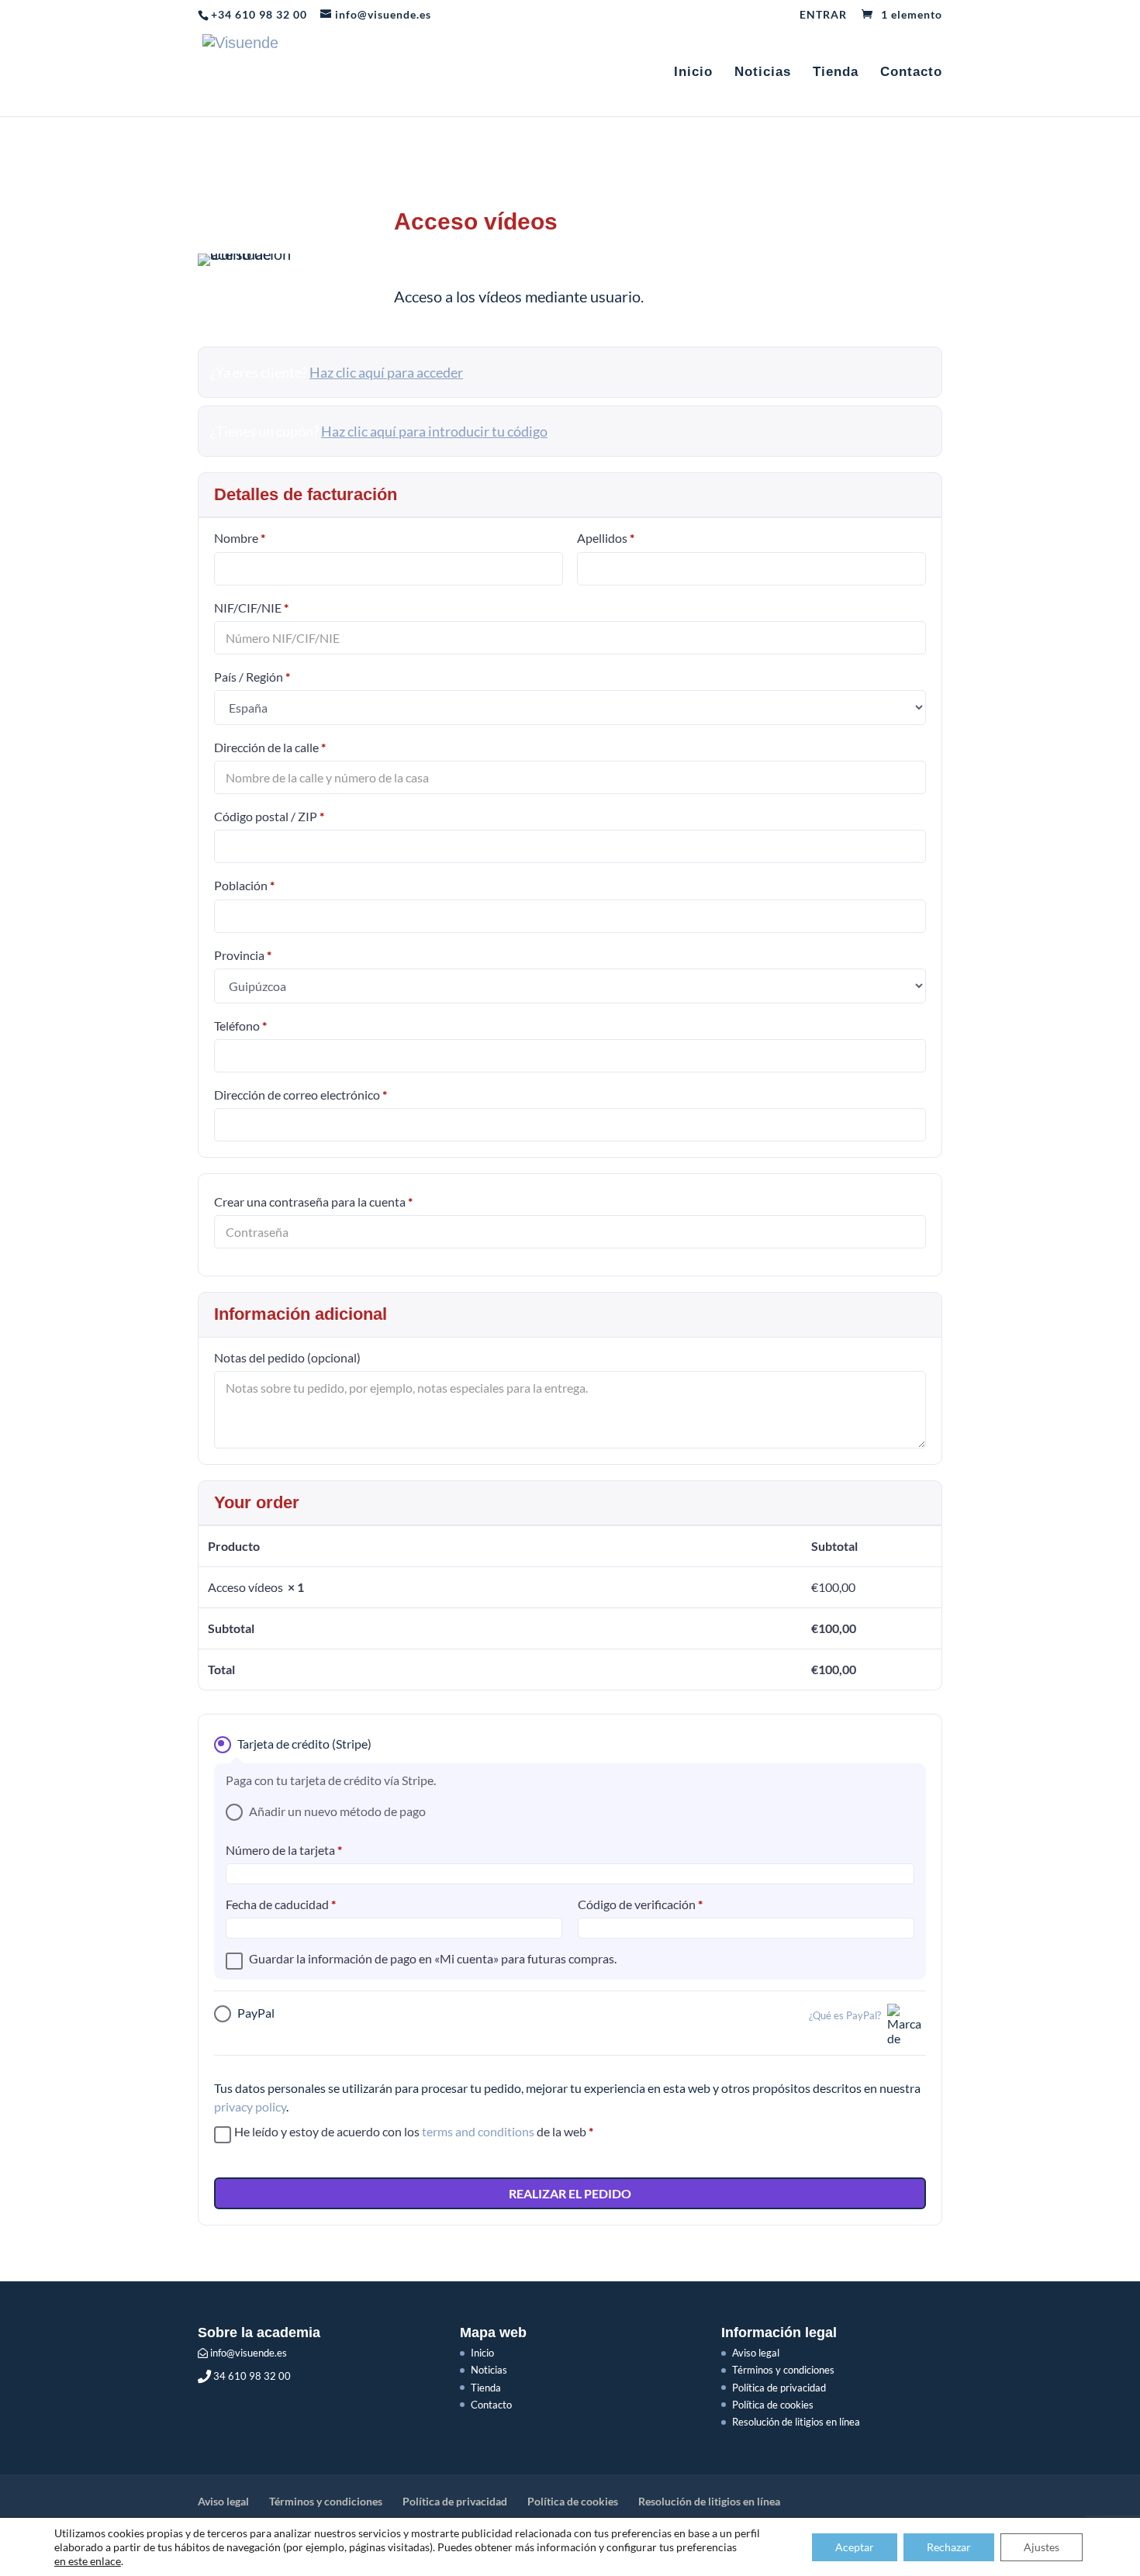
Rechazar (949, 2547)
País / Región (252, 677)
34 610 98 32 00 (251, 2376)
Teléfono (240, 1026)
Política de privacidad (779, 2388)
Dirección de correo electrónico (301, 1095)
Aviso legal (756, 2353)
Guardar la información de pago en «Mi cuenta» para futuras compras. (433, 1958)
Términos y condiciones (783, 2370)
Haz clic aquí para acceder (386, 372)
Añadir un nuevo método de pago (337, 1811)
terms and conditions (478, 2131)
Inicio (693, 73)
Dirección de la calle (270, 747)
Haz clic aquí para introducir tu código (434, 431)
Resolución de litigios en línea (796, 2422)
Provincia (243, 955)
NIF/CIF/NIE (251, 607)
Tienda (836, 73)
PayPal (559, 2013)
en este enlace (88, 2561)
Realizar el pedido (570, 2193)
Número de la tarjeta (284, 1850)
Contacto (911, 73)
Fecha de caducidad (281, 1904)
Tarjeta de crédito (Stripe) (304, 1744)
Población (244, 885)
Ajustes (1042, 2547)
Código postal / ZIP (269, 816)
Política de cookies (773, 2405)
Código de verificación (640, 1904)
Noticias (763, 73)
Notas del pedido (287, 1357)
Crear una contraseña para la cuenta (313, 1202)
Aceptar (855, 2547)
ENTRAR (823, 15)
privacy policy (250, 2106)
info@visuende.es (247, 2353)
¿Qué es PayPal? (845, 2016)
